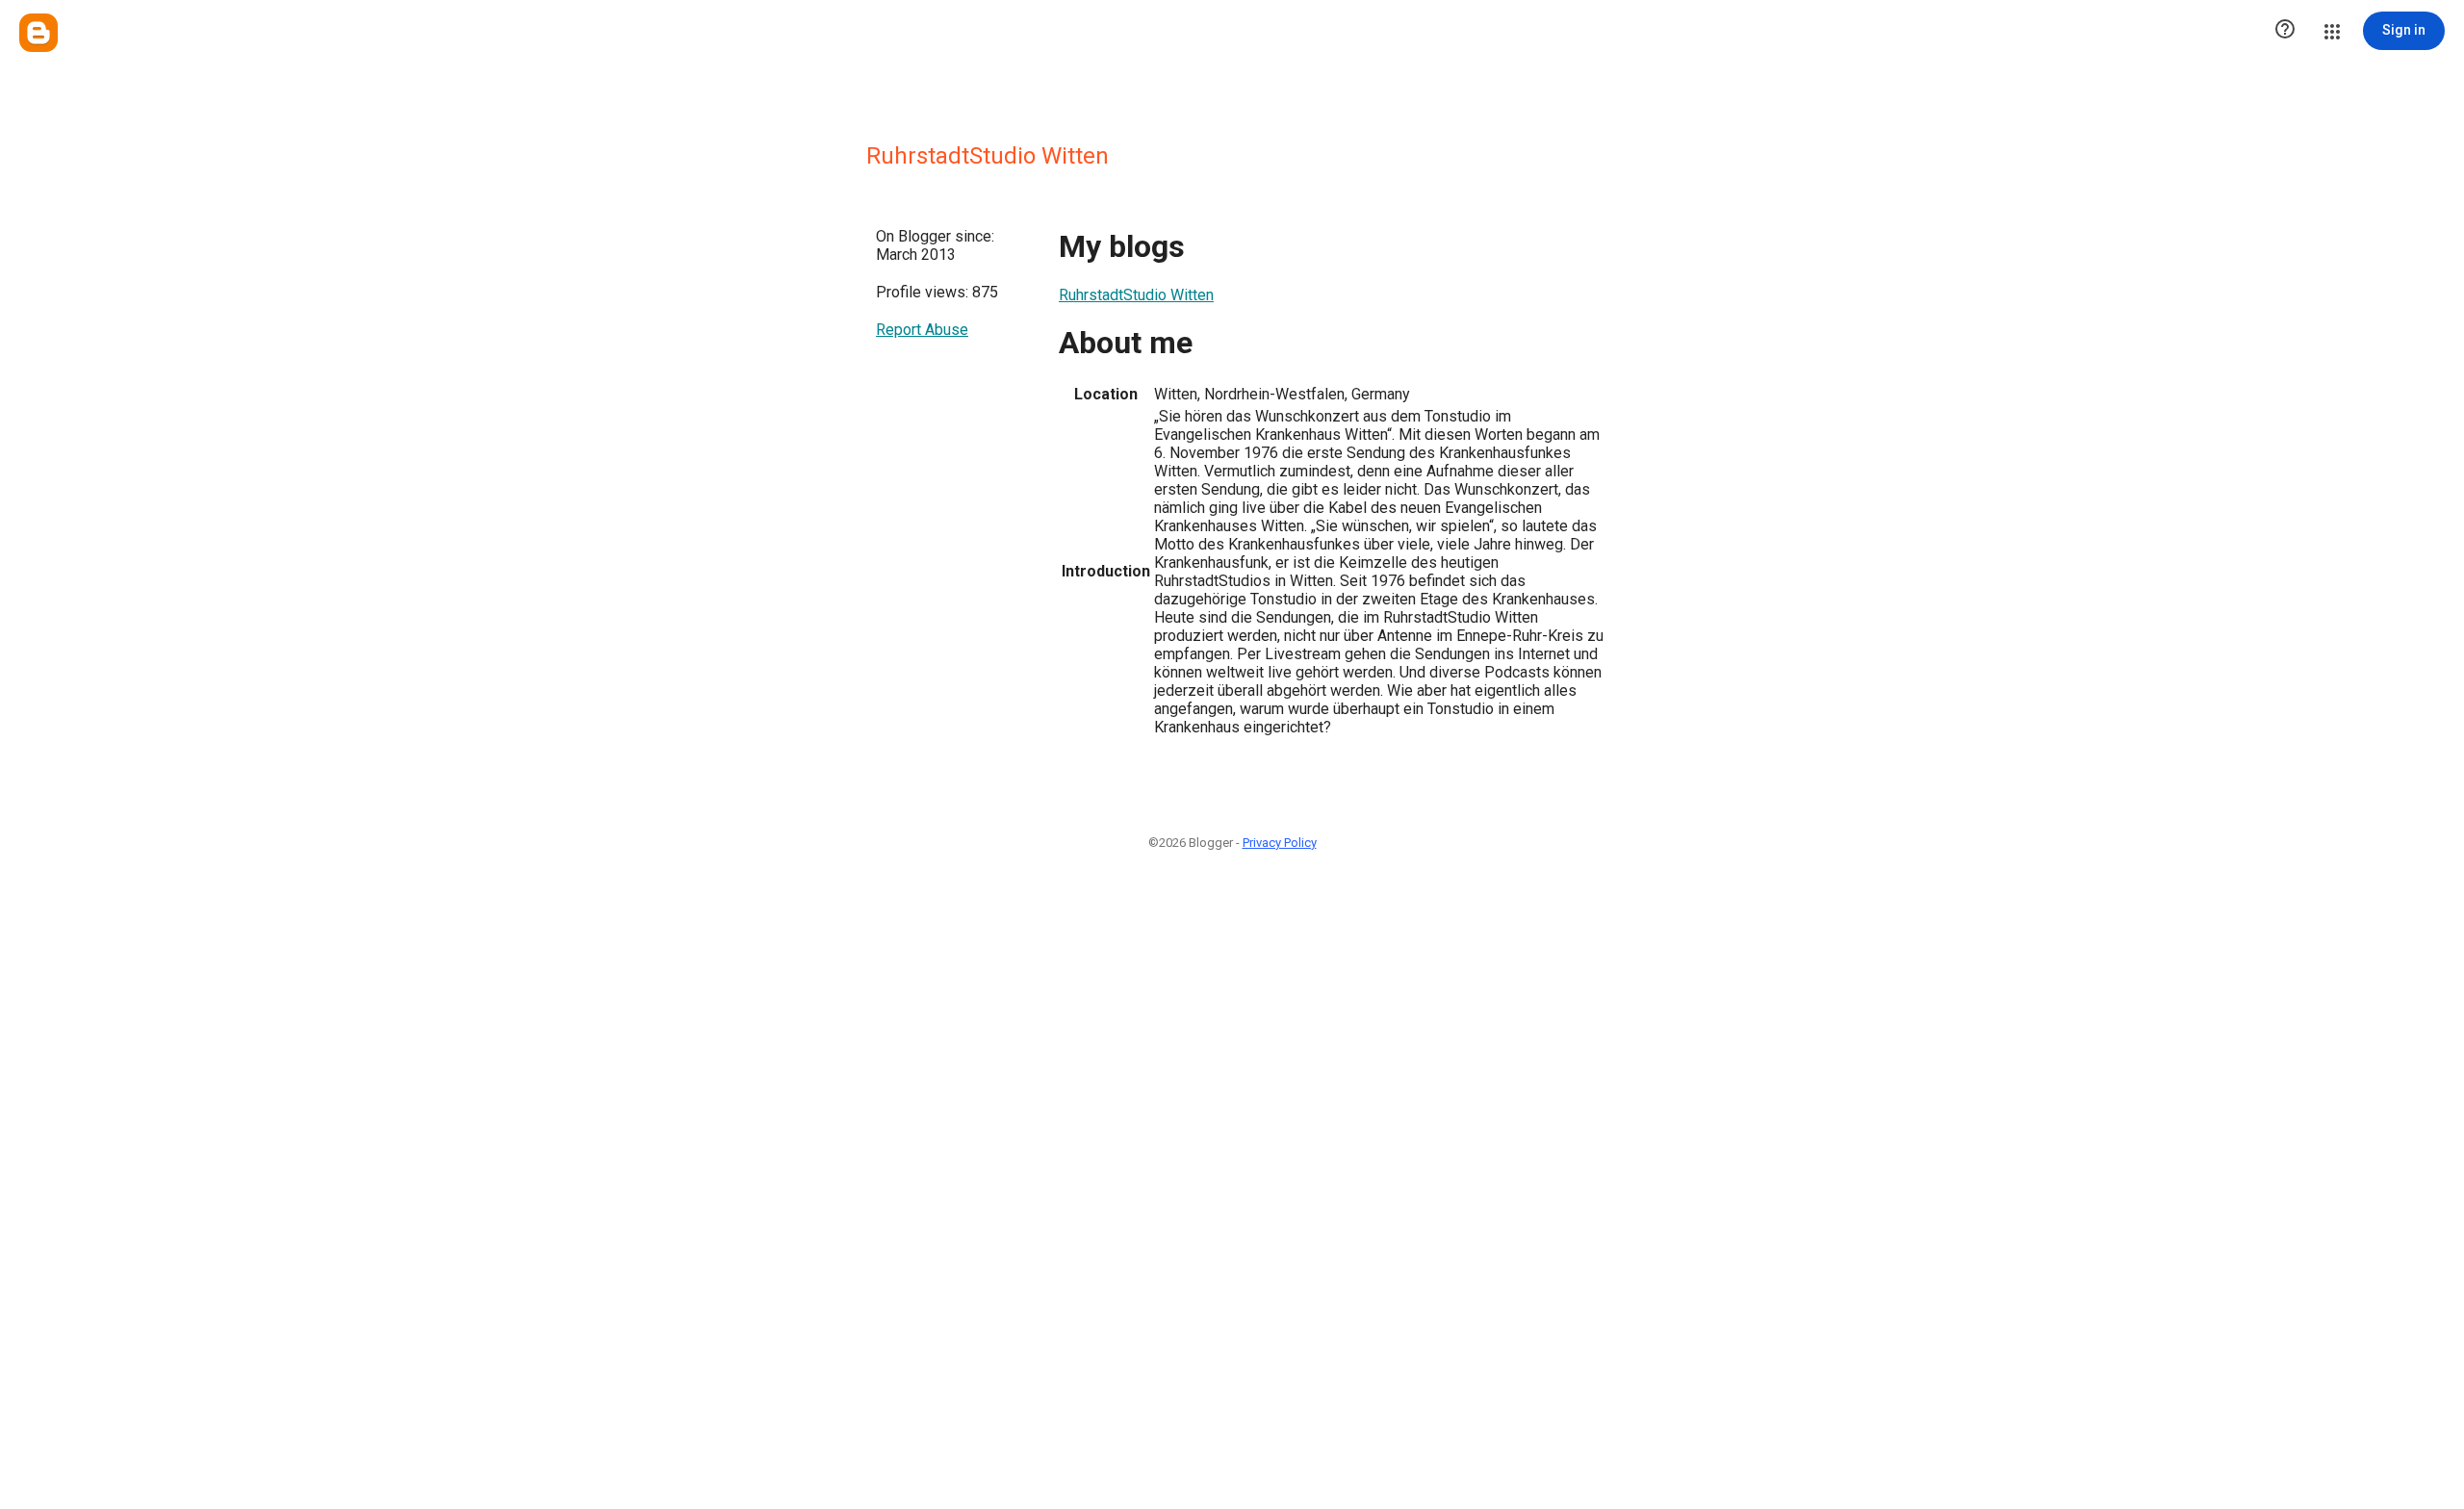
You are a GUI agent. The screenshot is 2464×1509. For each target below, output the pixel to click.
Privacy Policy (1280, 843)
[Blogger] (38, 33)
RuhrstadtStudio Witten (1136, 295)
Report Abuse (922, 330)
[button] (2285, 31)
